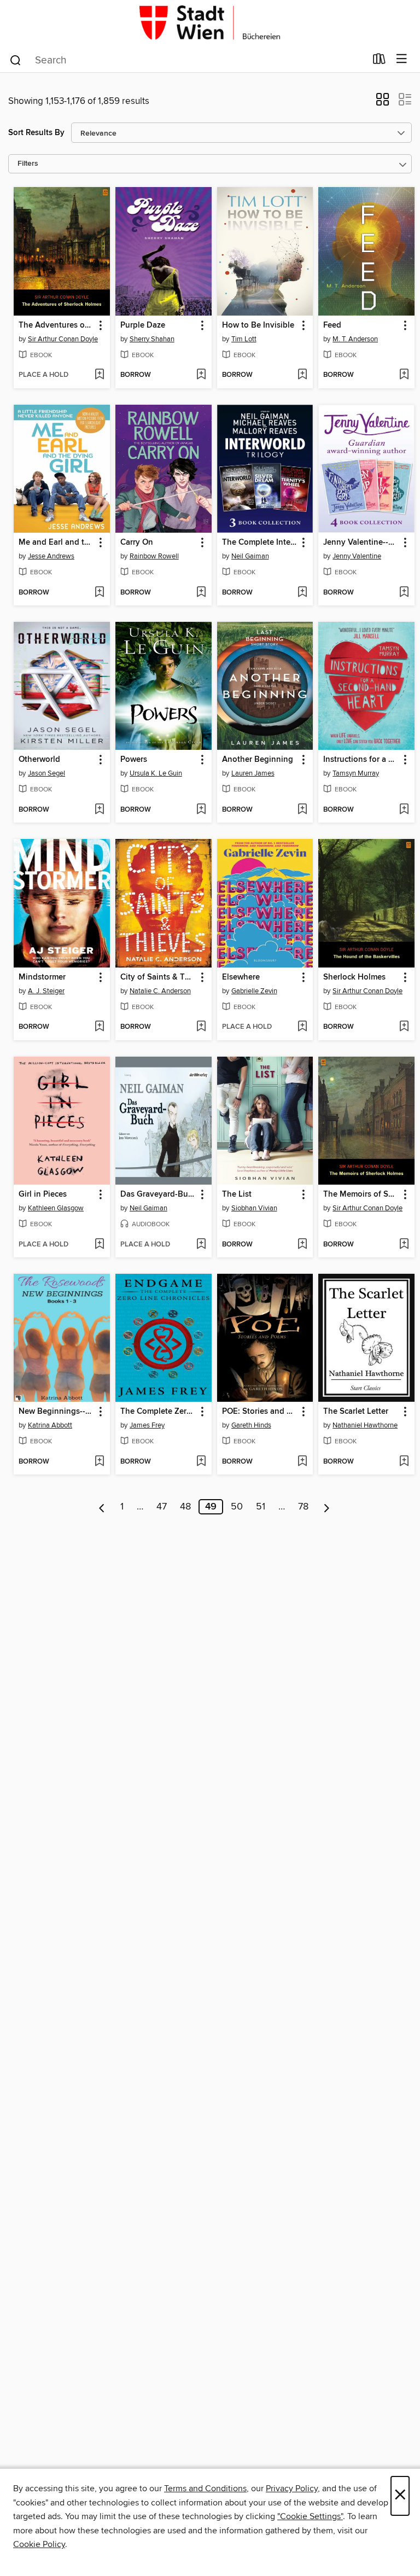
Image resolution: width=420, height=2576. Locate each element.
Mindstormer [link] (42, 977)
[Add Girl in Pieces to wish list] (99, 1245)
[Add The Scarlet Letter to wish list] (404, 1462)
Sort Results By (36, 133)
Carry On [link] (137, 543)
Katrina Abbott (50, 1425)
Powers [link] (134, 760)
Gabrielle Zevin (254, 991)
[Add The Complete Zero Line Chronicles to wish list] (201, 1462)
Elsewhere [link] (241, 977)
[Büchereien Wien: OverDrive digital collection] (210, 23)
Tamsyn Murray (356, 773)
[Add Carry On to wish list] (201, 593)
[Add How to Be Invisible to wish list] (302, 375)
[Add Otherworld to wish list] (99, 810)
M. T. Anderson (355, 339)
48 (185, 1507)
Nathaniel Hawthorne (365, 1425)
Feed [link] (332, 325)
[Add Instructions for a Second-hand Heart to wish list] (404, 810)
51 (261, 1507)
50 (237, 1507)
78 (303, 1507)
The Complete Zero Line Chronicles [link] (158, 1412)
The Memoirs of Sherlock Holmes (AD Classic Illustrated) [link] (361, 1194)
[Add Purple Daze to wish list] (201, 375)
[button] (383, 103)
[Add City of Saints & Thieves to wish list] (201, 1027)
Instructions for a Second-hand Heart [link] (361, 760)
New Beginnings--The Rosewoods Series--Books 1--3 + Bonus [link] (57, 1412)
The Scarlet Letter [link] (356, 1412)
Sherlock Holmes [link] (354, 977)
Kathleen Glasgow (56, 1208)
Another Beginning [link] (258, 760)
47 (162, 1507)
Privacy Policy (292, 2488)
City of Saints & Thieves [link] (158, 977)
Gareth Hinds (251, 1425)
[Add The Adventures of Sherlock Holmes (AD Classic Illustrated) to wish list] (99, 375)
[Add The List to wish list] (302, 1245)
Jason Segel (46, 773)
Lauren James (253, 773)
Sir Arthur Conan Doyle (63, 339)
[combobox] (187, 60)
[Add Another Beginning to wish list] (302, 810)
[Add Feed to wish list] (404, 375)
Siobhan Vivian (254, 1208)
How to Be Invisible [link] (258, 325)
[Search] (16, 60)
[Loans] (379, 61)
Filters (28, 164)
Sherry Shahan (152, 339)
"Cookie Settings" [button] (310, 2516)
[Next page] (327, 1507)
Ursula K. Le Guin (156, 773)
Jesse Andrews (51, 556)
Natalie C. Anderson (160, 991)
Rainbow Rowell (154, 556)
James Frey (147, 1425)
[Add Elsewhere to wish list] (302, 1027)
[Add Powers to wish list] (201, 810)
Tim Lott (244, 339)
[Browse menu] (402, 59)
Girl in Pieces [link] (43, 1194)
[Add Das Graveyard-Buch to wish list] (201, 1245)
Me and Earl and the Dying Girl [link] (57, 543)
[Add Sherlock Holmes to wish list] (404, 1027)
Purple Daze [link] (143, 325)
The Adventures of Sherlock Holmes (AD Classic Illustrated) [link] (57, 325)
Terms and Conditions (205, 2488)
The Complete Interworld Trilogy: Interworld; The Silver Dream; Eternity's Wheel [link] (260, 543)
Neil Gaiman (250, 556)
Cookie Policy (39, 2544)
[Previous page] (102, 1507)
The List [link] (237, 1194)
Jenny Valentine (357, 556)
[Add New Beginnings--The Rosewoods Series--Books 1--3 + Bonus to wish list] (99, 1462)
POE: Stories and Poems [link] (260, 1412)
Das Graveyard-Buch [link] (158, 1194)
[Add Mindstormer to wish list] (99, 1027)
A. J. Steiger (46, 991)
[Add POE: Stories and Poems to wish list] (302, 1462)
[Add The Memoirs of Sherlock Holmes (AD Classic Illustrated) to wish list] (404, 1245)
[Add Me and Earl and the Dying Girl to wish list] (99, 593)
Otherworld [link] (39, 760)
